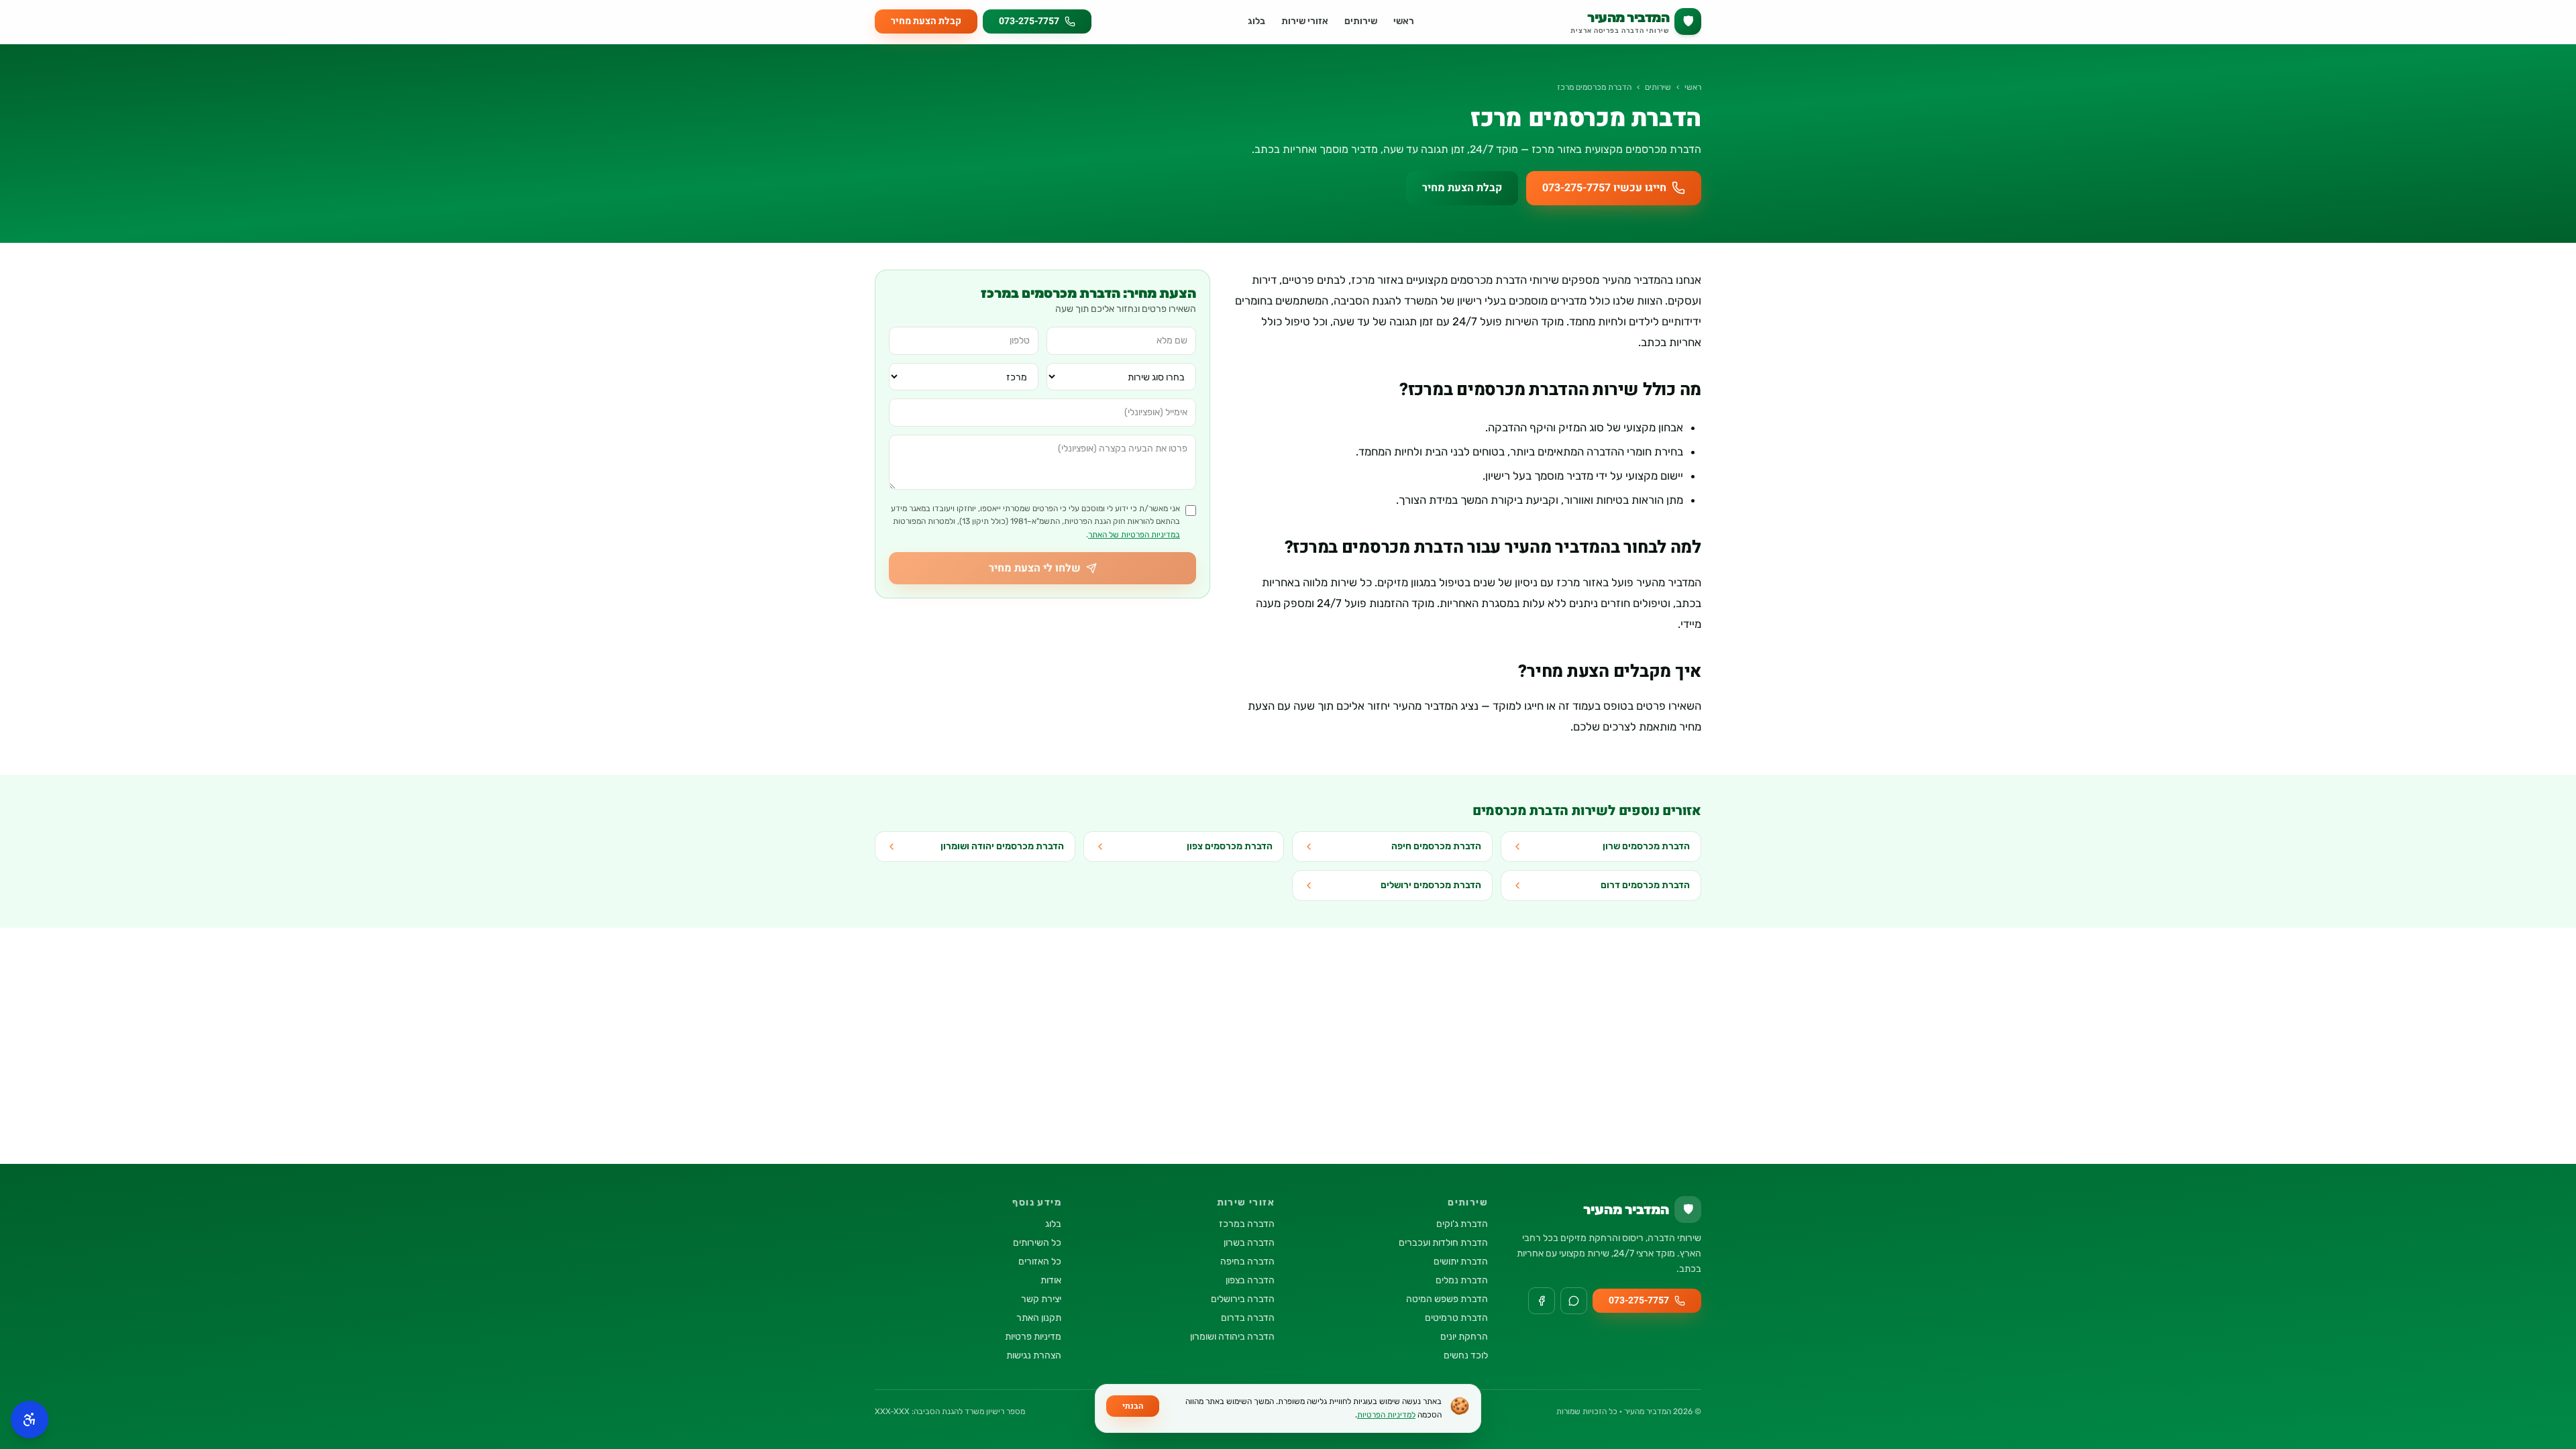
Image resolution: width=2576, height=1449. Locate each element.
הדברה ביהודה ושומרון (1232, 1337)
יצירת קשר (1041, 1299)
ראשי (1404, 21)
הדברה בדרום (1248, 1318)
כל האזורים (1040, 1262)
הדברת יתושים (1461, 1262)
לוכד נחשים (1466, 1355)
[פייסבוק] (1542, 1301)
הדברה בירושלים (1243, 1299)
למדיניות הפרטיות (1386, 1415)
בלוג (1256, 21)
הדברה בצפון (1250, 1280)
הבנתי (1133, 1406)
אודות (1051, 1280)
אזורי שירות (1305, 21)
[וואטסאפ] (1574, 1301)
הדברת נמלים (1462, 1280)
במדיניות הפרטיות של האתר (1134, 535)
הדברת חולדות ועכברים (1443, 1243)
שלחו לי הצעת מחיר (1035, 568)
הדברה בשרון (1249, 1243)
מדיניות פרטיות (1033, 1337)
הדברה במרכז (1247, 1224)
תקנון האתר (1039, 1318)
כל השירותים (1037, 1243)
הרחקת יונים (1464, 1337)
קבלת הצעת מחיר (926, 21)
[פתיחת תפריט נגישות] (30, 1419)
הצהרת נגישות (1034, 1355)
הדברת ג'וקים (1462, 1224)
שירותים (1361, 21)
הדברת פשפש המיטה (1447, 1299)
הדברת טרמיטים (1456, 1318)
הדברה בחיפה (1247, 1262)
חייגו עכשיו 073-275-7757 (1604, 188)
